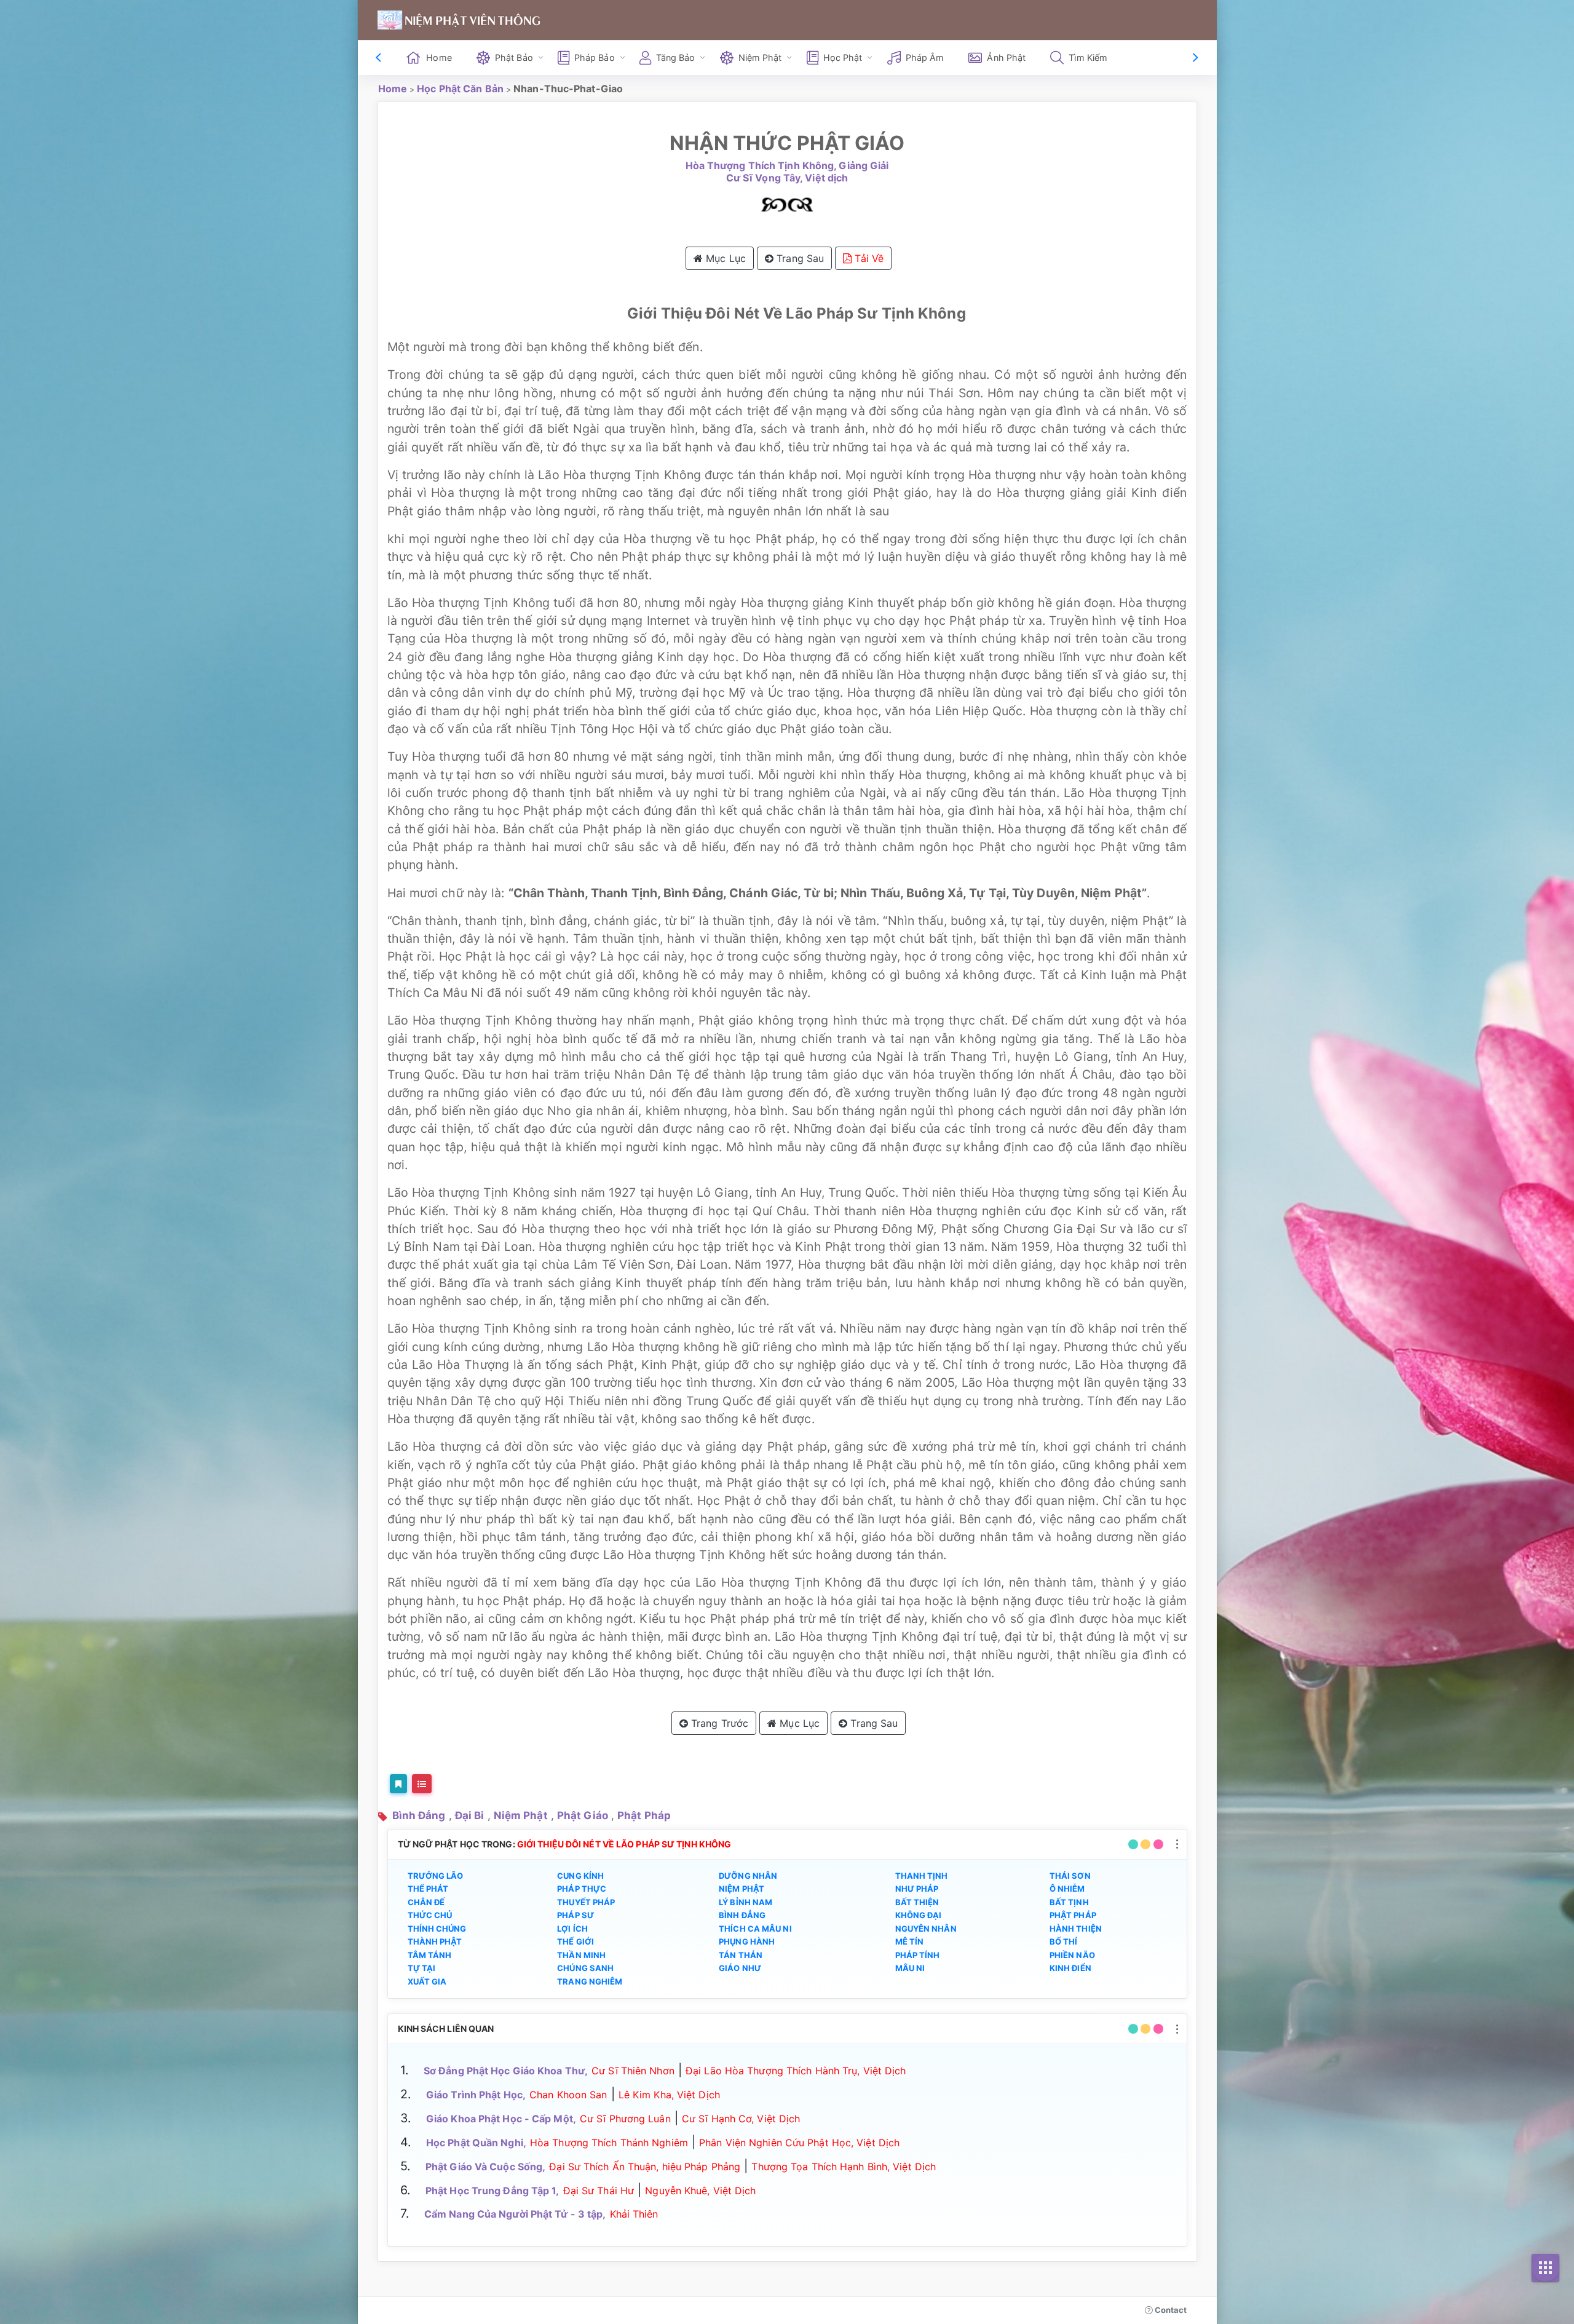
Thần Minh (581, 1955)
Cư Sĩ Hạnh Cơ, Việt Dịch (741, 2119)
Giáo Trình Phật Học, (476, 2095)
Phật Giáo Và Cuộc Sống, (485, 2167)
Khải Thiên (634, 2214)
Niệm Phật (521, 1815)
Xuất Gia (427, 1981)
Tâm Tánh (430, 1955)
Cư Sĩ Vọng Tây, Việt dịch (787, 178)
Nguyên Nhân (926, 1929)
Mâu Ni (910, 1968)
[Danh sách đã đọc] (422, 1784)
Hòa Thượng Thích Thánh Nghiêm (609, 2143)
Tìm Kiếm (1088, 58)
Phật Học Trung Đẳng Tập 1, (492, 2191)
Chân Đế (426, 1902)
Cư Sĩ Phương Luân (625, 2119)
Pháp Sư (575, 1915)
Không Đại (919, 1915)
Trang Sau (799, 258)
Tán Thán (741, 1955)
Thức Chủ (430, 1915)
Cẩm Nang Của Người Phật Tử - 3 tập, (515, 2214)
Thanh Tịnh (922, 1876)
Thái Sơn (1070, 1876)
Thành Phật (435, 1941)
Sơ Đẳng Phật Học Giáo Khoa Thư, (506, 2071)
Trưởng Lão (436, 1876)
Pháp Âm (925, 58)
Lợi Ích (572, 1929)
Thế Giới (575, 1941)
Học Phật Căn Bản (460, 89)
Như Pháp (917, 1889)
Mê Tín (910, 1941)
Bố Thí (1064, 1941)
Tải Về (868, 258)
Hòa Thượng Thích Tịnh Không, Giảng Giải (787, 166)
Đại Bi (470, 1815)
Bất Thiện (917, 1902)
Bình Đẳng (419, 1815)
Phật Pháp (644, 1815)
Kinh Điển (1070, 1968)
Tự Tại (422, 1968)
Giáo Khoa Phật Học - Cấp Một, (501, 2119)
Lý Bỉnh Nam (745, 1902)
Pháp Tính (918, 1955)
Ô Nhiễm (1067, 1889)
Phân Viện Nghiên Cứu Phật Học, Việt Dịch (799, 2143)
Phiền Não (1072, 1955)
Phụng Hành (747, 1941)
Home (439, 58)
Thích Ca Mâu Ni (755, 1929)
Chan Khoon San (568, 2095)
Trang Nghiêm (590, 1981)
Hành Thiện (1076, 1929)
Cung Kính (580, 1876)
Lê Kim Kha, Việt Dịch (669, 2095)
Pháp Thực (582, 1889)
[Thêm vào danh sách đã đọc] (398, 1784)
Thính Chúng (437, 1929)
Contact (1170, 2310)
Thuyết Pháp (586, 1902)
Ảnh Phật (1006, 58)
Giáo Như (740, 1968)
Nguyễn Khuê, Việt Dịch (700, 2191)
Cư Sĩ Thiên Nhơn (633, 2071)
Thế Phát (428, 1889)
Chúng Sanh (585, 1968)
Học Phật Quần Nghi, (476, 2143)
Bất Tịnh (1069, 1902)
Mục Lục (724, 258)
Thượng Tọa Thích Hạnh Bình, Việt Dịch (844, 2167)
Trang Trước (718, 1723)
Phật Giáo (583, 1815)
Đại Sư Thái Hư (599, 2191)
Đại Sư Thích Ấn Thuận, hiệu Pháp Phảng (645, 2167)
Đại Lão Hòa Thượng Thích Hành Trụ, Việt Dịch (796, 2071)
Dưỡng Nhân (748, 1876)
